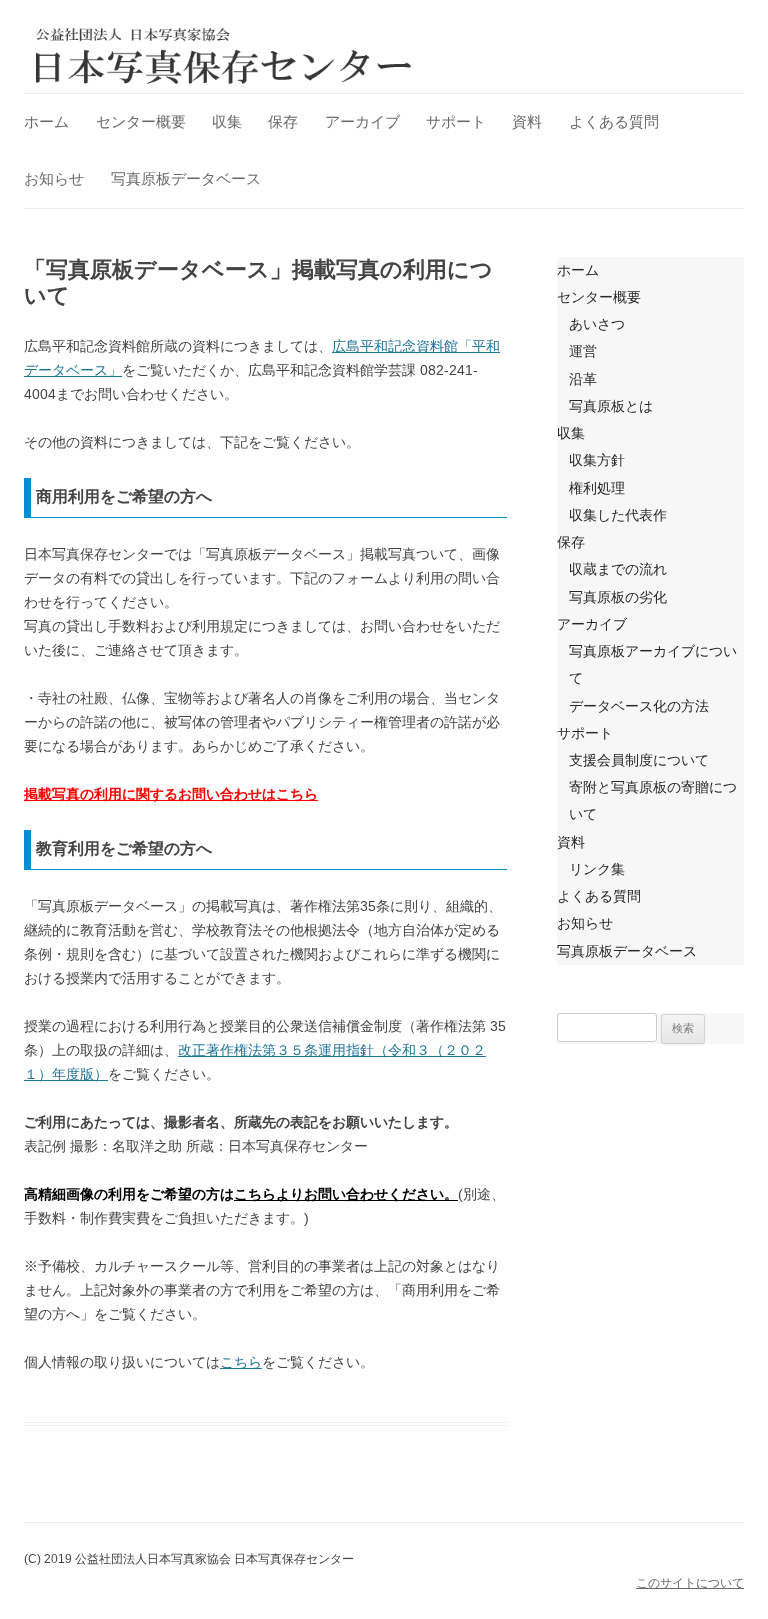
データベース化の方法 (639, 706)
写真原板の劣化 (618, 597)
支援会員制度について (639, 760)
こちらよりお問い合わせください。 (346, 1194)
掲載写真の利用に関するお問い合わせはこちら (171, 794)
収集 (227, 121)
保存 (283, 121)
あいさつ (597, 324)
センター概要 (141, 121)
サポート (456, 121)
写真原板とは (611, 406)
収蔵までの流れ (618, 569)
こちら (241, 1362)
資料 (527, 121)
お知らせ (54, 178)
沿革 (583, 379)
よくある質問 (614, 121)
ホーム (46, 121)
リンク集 (597, 869)
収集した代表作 (618, 515)
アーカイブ (362, 121)
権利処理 (597, 488)
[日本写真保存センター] (224, 55)
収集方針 (597, 460)
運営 (583, 351)
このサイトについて (690, 1583)
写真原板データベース (186, 178)
